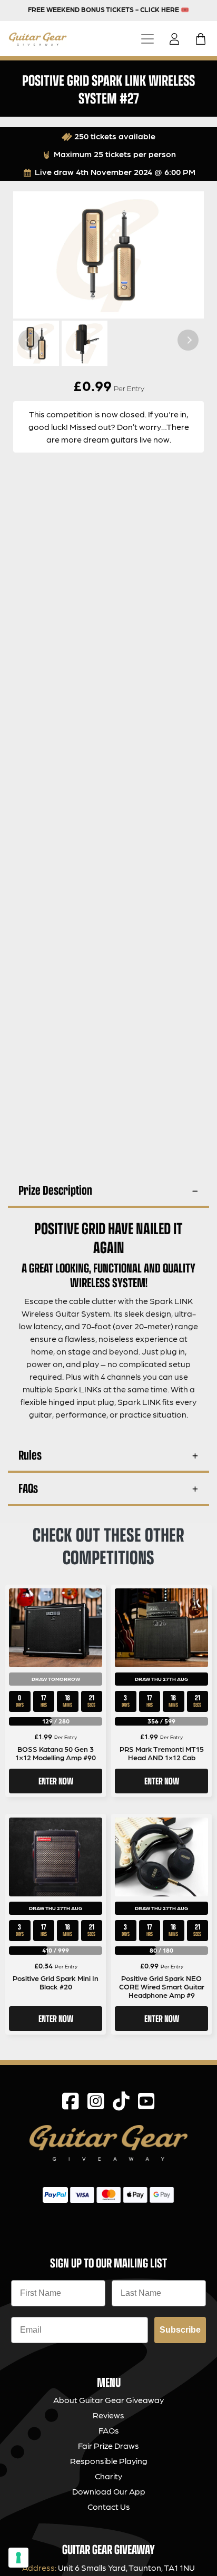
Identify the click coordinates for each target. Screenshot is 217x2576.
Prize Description (55, 1190)
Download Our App (109, 2491)
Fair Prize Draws (108, 2445)
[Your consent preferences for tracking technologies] (18, 2558)
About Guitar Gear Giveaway (108, 2400)
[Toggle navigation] (147, 39)
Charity (108, 2476)
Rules (30, 1455)
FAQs (28, 1488)
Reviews (108, 2415)
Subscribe (180, 2330)
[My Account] (177, 39)
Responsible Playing (109, 2461)
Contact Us (109, 2506)
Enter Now (56, 1781)
